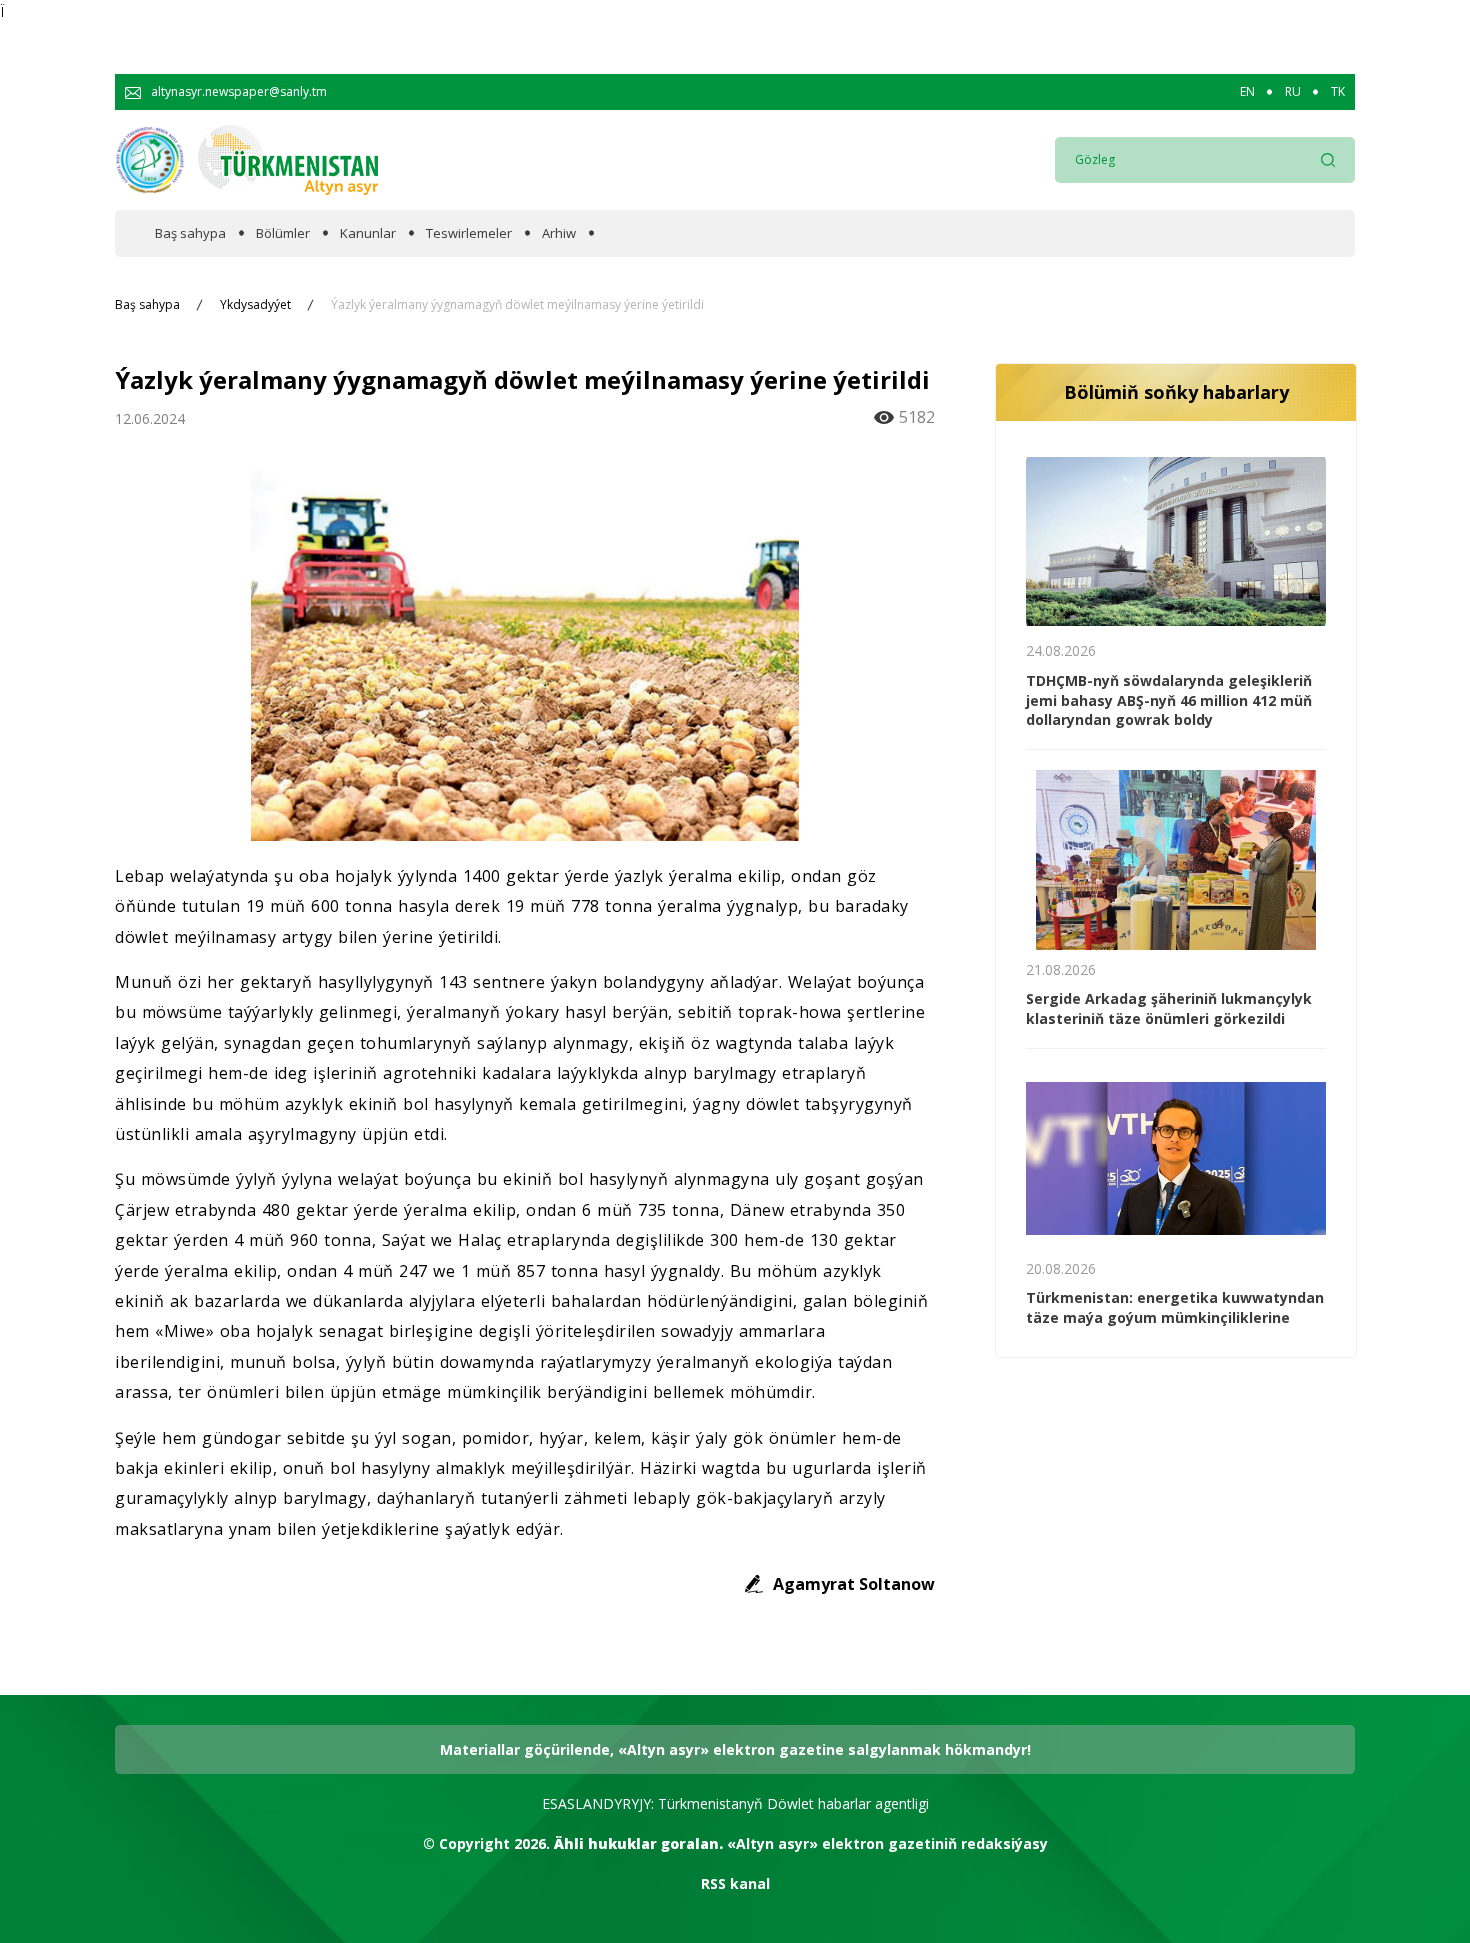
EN (1247, 92)
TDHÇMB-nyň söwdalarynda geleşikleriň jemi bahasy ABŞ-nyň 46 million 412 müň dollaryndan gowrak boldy (1169, 700)
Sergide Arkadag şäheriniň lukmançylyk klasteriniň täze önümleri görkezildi (1169, 1008)
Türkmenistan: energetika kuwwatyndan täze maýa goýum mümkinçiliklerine (1175, 1307)
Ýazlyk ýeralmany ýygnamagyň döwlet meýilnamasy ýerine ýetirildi (517, 305)
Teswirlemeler (469, 233)
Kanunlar (368, 233)
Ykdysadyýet (255, 305)
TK (1338, 92)
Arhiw (559, 233)
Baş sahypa (190, 233)
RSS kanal (735, 1883)
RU (1293, 92)
